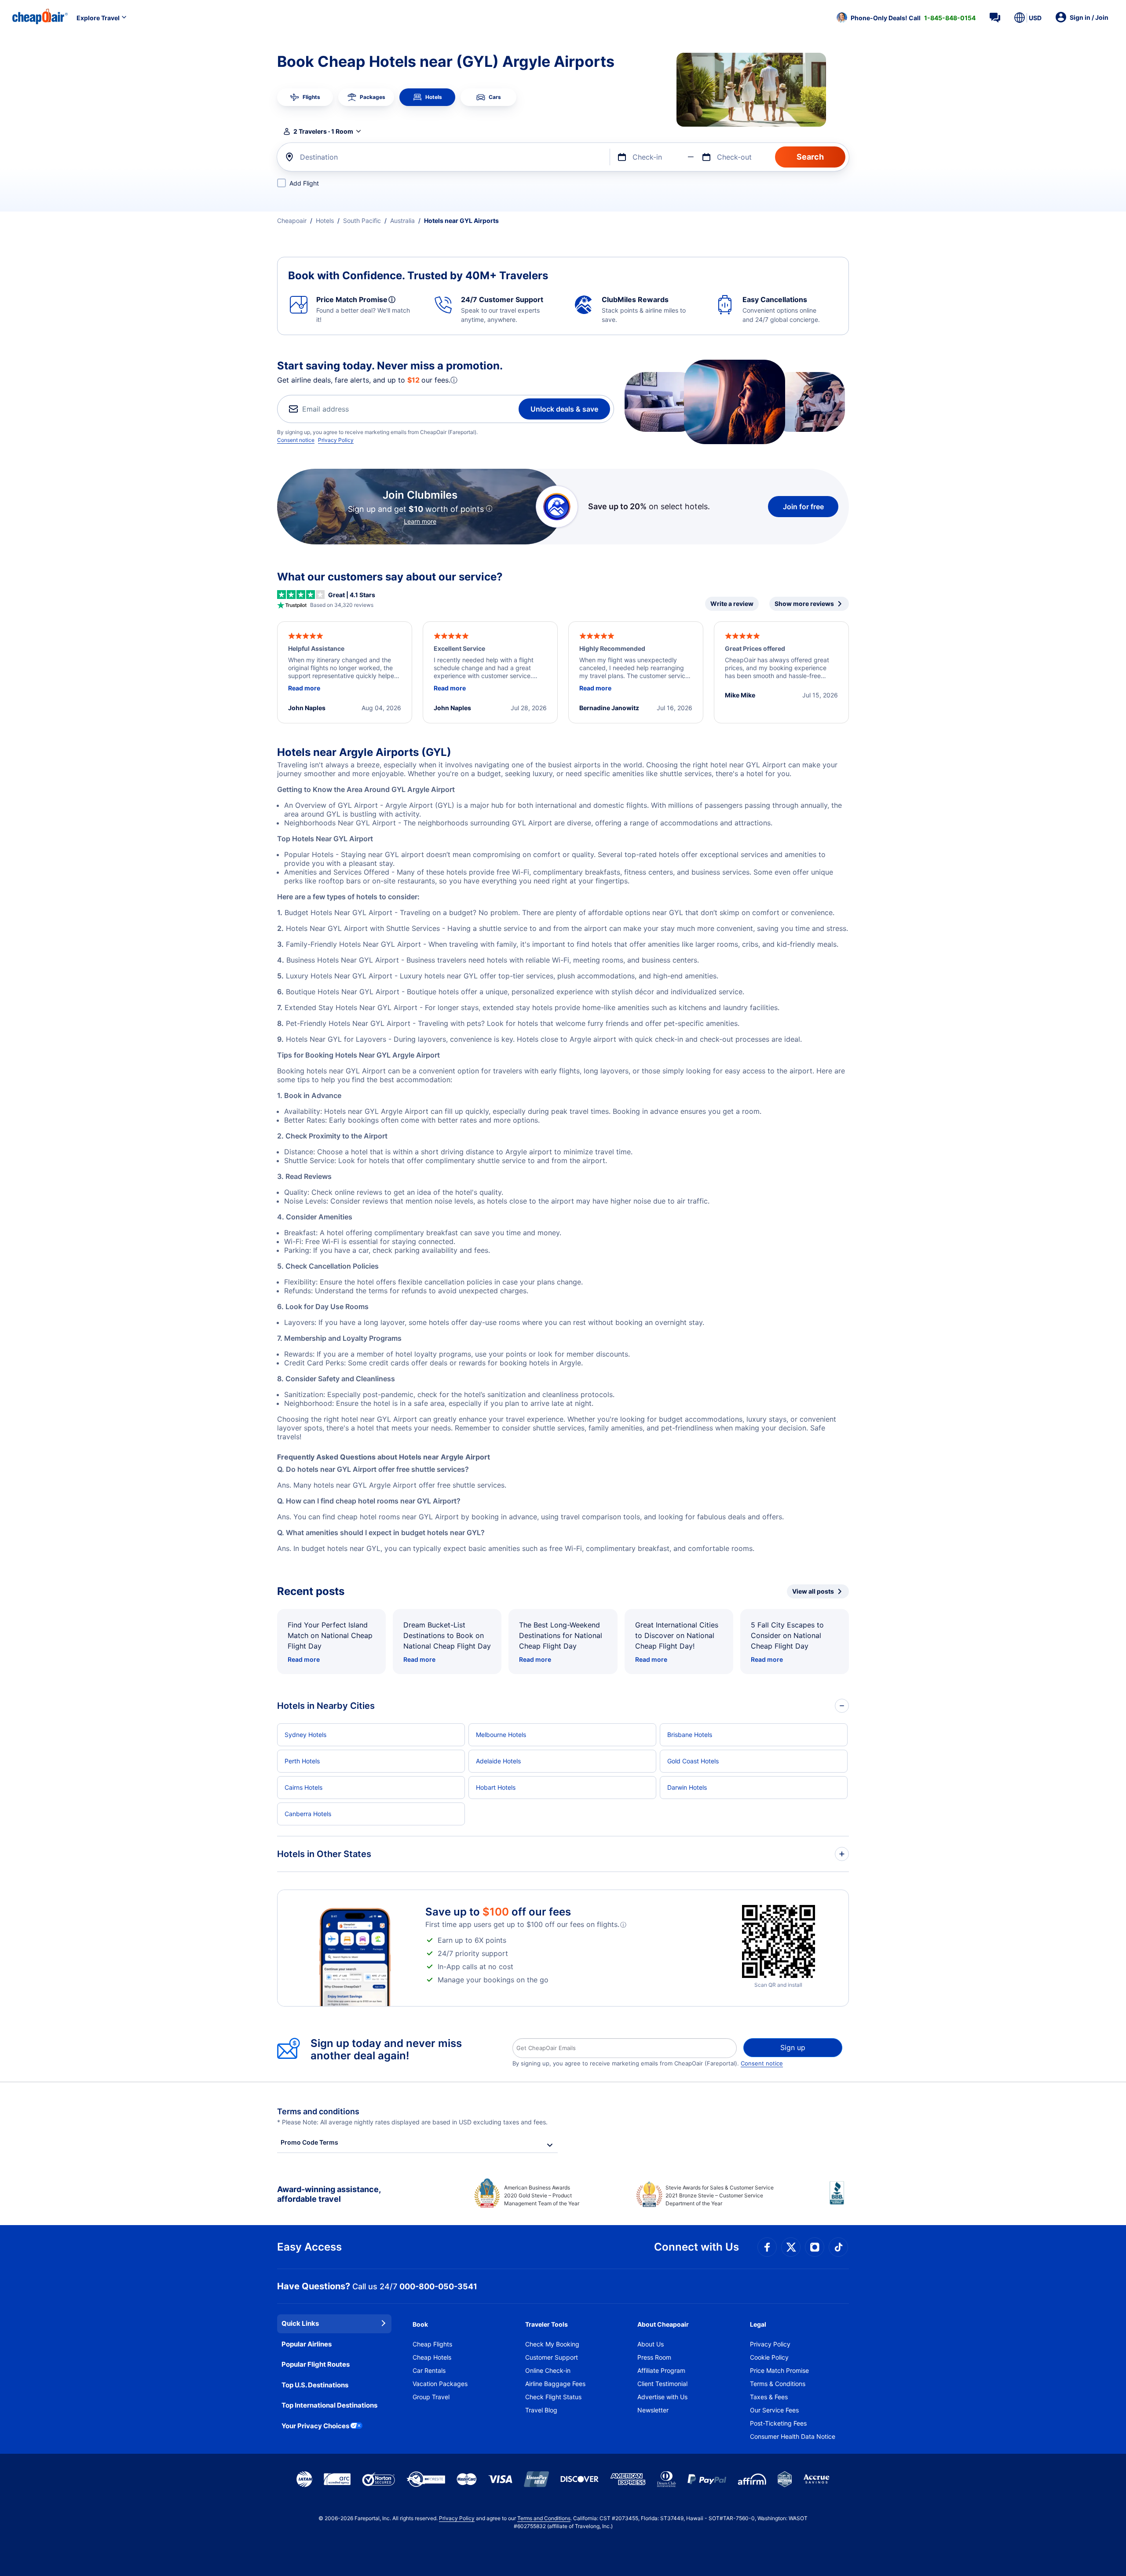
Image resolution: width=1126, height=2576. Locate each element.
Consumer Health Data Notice (793, 2436)
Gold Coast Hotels (693, 1761)
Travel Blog (541, 2410)
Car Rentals (429, 2370)
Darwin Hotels (687, 1787)
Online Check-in (548, 2370)
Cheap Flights (432, 2344)
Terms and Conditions (544, 2518)
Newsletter (653, 2410)
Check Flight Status (553, 2397)
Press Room (654, 2357)
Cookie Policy (769, 2357)
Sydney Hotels (305, 1735)
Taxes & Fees (769, 2397)
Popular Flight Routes (316, 2364)
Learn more (420, 521)
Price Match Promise (779, 2370)
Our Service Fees (774, 2410)
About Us (651, 2344)
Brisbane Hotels (690, 1735)
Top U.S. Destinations (315, 2385)
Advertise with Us (662, 2397)
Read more (304, 1659)
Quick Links (300, 2323)
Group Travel (431, 2397)
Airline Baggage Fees (555, 2384)
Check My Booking (552, 2344)
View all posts (813, 1591)
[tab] (305, 97)
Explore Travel (98, 18)
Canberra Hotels (308, 1814)
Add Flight (304, 183)
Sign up (793, 2047)
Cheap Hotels (432, 2357)
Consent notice (296, 440)
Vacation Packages (440, 2384)
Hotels (325, 221)
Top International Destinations (329, 2405)
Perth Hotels (302, 1761)
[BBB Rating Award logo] (839, 2200)
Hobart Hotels (496, 1787)
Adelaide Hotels (498, 1761)
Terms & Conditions (778, 2384)
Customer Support (552, 2357)
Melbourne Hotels (501, 1735)
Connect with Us (696, 2247)
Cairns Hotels (303, 1787)
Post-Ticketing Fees (778, 2423)
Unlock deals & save (564, 409)
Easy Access (309, 2247)
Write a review (732, 604)
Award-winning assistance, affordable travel (329, 2194)
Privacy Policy (336, 440)
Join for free (803, 507)
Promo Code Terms (309, 2142)
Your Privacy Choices (315, 2426)
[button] (906, 18)
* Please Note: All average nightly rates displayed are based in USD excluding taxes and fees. (412, 2122)
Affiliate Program (661, 2370)
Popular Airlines (307, 2344)
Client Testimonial (662, 2384)
